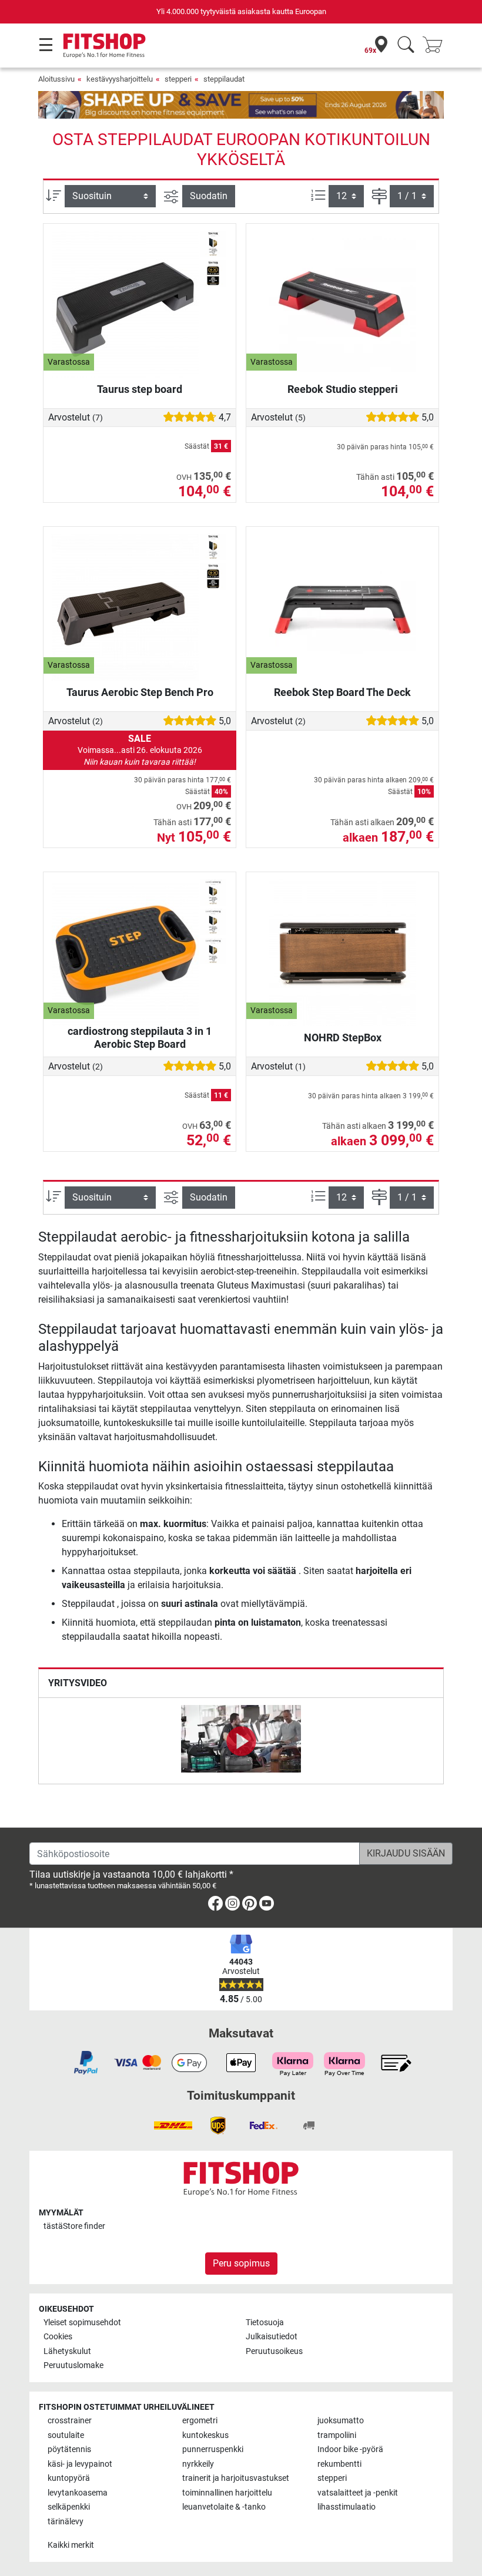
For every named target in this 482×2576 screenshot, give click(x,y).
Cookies (58, 2337)
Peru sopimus (241, 2263)
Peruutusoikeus (274, 2351)
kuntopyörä (69, 2478)
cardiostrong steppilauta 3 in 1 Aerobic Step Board (140, 1038)
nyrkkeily (198, 2464)
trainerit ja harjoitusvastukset (236, 2478)
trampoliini (337, 2435)
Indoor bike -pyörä (350, 2449)
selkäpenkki (69, 2507)
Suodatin (209, 196)
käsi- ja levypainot (80, 2464)
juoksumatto (341, 2421)
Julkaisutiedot (272, 2337)
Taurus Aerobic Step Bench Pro (140, 692)
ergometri (200, 2421)
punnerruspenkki (213, 2449)
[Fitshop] (104, 45)
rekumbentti (339, 2464)
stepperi (178, 79)
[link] (215, 1906)
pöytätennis (69, 2449)
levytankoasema (78, 2493)
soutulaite (66, 2435)
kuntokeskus (205, 2435)
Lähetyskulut (67, 2351)
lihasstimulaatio (347, 2507)
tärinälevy (66, 2522)
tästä (74, 2226)
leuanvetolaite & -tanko (224, 2507)
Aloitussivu (56, 79)
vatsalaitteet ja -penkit (358, 2493)
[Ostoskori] (436, 46)
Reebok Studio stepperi (343, 389)
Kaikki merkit (71, 2545)
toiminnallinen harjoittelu (227, 2493)
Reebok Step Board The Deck (342, 692)
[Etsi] (406, 46)
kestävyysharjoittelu (120, 79)
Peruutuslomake (73, 2365)
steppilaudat (224, 79)
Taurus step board (140, 389)
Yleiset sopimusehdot (82, 2323)
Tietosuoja (265, 2323)
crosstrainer (70, 2421)
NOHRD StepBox (343, 1038)
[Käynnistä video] (241, 1741)
